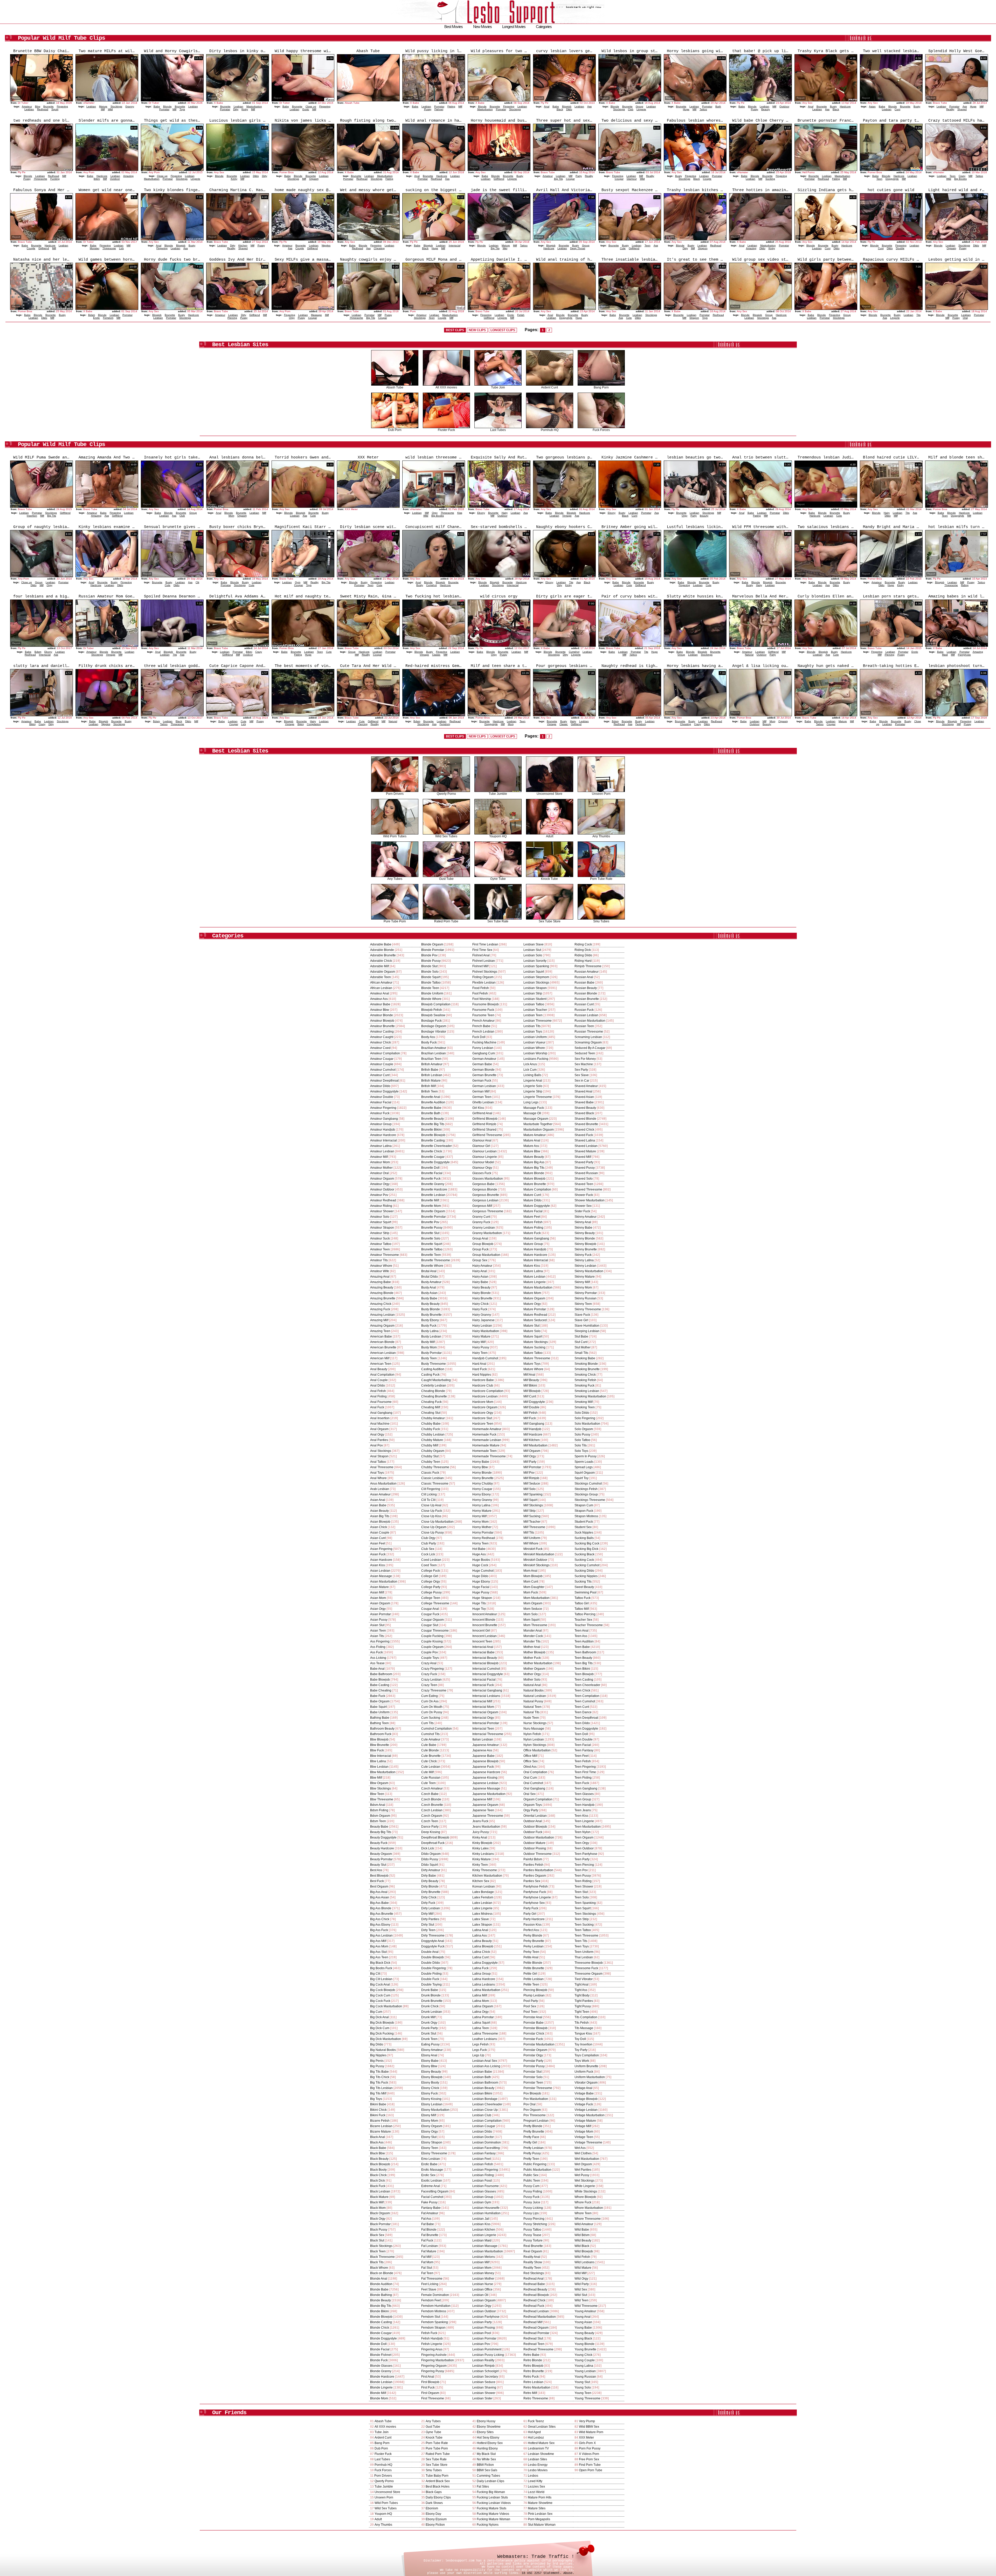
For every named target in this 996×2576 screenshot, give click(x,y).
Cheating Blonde (433, 1391)
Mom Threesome (535, 1625)
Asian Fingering (381, 1549)
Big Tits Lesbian (381, 2088)
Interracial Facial (484, 1680)
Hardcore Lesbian (485, 1396)
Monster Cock (533, 1636)
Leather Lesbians (485, 2039)
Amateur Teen (380, 1249)
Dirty (236, 109)
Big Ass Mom (379, 1946)
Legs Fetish (480, 2044)
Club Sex (428, 1549)
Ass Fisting (378, 1647)
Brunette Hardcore (434, 1189)
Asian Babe (378, 1505)
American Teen (381, 1364)
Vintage (567, 516)
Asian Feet (378, 1543)
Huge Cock (480, 1565)
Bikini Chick (378, 2110)
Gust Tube (446, 879)
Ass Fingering (380, 1641)
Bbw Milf (376, 1778)
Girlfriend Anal (482, 1113)
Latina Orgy (480, 2012)
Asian (872, 106)
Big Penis (377, 2061)
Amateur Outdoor (382, 1189)
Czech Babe (430, 1794)
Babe (157, 106)
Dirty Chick (429, 1897)
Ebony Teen (430, 2148)
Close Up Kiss (431, 1516)
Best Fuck (377, 1881)
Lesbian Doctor (483, 2137)
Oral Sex (530, 1794)
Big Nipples (378, 2055)
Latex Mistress (482, 1914)
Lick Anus (530, 1064)
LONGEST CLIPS (503, 330)
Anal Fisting (378, 1396)
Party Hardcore (534, 1919)
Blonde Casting (381, 2322)
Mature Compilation (537, 1189)
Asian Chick (379, 1527)
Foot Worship (482, 999)
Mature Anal (532, 1140)
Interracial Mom (483, 1707)
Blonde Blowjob (381, 2317)
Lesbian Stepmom (536, 977)
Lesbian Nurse (483, 2284)
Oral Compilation (535, 1772)
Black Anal (378, 2137)
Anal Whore (378, 1478)
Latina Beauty (482, 1941)
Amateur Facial (381, 1102)
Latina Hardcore (484, 1979)
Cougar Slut (430, 1625)
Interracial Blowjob (485, 1663)
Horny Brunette (483, 1478)
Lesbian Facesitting (486, 2148)
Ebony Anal (429, 2055)
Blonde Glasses (381, 2366)
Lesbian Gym (482, 2202)
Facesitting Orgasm (435, 2191)
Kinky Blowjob (482, 1843)
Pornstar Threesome (538, 2088)
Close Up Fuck (432, 1511)
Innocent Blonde (484, 1620)
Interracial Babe (483, 1652)
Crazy (962, 176)
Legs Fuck (480, 2050)
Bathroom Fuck (381, 1734)
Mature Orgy (532, 1304)
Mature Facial (533, 1211)
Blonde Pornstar (433, 950)
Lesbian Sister (482, 2398)
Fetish (521, 315)
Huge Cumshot (483, 1571)
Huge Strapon (482, 1598)
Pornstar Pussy (534, 2066)
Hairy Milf (479, 1342)
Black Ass (377, 2142)
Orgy (292, 318)
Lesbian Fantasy (484, 2153)
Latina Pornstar (483, 2017)
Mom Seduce (533, 1609)
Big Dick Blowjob (382, 2023)
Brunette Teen (431, 1255)
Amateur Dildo (380, 1086)
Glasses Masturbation (488, 1179)
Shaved (962, 109)
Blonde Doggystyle (383, 2338)
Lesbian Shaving (484, 2387)
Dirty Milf (427, 1914)
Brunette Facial (432, 1173)
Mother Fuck (532, 1658)
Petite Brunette (534, 1968)
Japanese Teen (483, 1810)
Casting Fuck (430, 1375)
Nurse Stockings (535, 1723)
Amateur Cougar (382, 1059)
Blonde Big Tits (381, 2306)
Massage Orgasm (536, 1119)
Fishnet (439, 109)
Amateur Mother (381, 1168)
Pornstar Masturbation (539, 2044)
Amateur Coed (380, 1048)
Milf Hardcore (533, 1435)
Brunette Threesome (436, 1260)
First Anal (428, 2377)
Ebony (481, 513)
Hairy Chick (480, 1304)
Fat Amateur (430, 2213)
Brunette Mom (431, 1206)
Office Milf (530, 1756)
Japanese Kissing (485, 1778)
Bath (718, 106)
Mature (103, 106)
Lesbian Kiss (481, 2224)
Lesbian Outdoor (484, 2311)
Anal (547, 106)
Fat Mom (427, 2262)
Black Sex (377, 2235)
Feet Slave (429, 2289)
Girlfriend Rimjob (484, 1124)
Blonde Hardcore (382, 2377)
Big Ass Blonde (381, 1908)
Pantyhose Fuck (535, 1892)
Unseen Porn (601, 794)
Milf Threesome (534, 1527)
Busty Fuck (429, 1326)
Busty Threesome (434, 1364)
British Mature (431, 1081)
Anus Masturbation (383, 1484)
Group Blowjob (483, 1244)
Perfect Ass (531, 1930)
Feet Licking (430, 2284)
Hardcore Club (483, 1386)
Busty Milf (428, 1342)
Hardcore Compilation (488, 1391)
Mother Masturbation (538, 1663)
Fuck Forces (601, 430)
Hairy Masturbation (486, 1331)
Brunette (49, 106)
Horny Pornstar (483, 1533)
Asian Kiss (378, 1565)
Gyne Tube (498, 879)
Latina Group (482, 1974)
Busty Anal (429, 1287)
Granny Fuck (481, 1222)
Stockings (116, 106)
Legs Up (478, 2055)
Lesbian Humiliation (486, 2213)
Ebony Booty (430, 2083)
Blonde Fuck (379, 2360)
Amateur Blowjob (382, 1021)
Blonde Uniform (432, 993)
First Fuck (428, 2387)
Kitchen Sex (481, 1881)
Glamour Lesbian (485, 1151)
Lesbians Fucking (536, 1059)
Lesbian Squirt (534, 972)
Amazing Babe (381, 1282)
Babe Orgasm (380, 1701)
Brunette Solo (431, 1238)
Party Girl (530, 1914)
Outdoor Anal (533, 1821)
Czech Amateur (432, 1788)
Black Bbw (378, 2153)
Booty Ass (428, 1037)
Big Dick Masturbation (386, 2039)
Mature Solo (532, 1331)
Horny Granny (482, 1500)
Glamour (632, 179)
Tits (918, 315)
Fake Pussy (429, 2202)
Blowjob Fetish (432, 1010)
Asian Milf (377, 1592)
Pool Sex (530, 2006)
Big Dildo (377, 2044)
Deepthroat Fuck (433, 1843)
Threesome (40, 179)
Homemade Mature (486, 1445)
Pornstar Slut (532, 2072)
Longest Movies (514, 27)
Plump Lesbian (534, 1995)
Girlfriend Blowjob (485, 1119)
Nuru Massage (534, 1729)
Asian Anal (378, 1500)
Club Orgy (428, 1538)
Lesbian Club (482, 2115)
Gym (298, 582)
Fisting (451, 106)
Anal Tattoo (378, 1462)
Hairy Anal (480, 1271)
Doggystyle (892, 179)
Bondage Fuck (431, 1021)
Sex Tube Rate (498, 921)
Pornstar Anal (533, 2017)
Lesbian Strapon (535, 988)
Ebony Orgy (430, 2132)
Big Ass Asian (380, 1897)
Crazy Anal (429, 1663)
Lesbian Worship (535, 1053)
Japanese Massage (486, 1788)
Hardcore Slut (482, 1418)
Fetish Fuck (429, 2333)
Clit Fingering (431, 1489)
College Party (431, 1587)
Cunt (897, 109)
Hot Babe (479, 1549)
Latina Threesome (485, 2034)
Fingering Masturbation (438, 2360)
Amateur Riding (381, 1206)
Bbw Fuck (377, 1750)
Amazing (128, 176)
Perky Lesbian (534, 1946)
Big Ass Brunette (382, 1914)
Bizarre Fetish (380, 2121)
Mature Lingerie (535, 1282)
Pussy (428, 109)
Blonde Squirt (431, 977)
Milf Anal (529, 1375)
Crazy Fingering (433, 1669)
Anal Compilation (382, 1375)
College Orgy (431, 1582)
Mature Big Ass (534, 1162)
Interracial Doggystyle (488, 1674)
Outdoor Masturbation (539, 1837)
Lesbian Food (482, 2181)
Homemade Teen (485, 1451)
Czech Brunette (432, 1805)
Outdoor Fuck (533, 1832)
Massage (316, 315)
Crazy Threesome (434, 1690)
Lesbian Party (482, 2322)
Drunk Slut (429, 2034)
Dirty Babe (429, 1876)
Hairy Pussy (481, 1347)
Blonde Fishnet (381, 2355)
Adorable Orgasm (383, 972)
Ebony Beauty (431, 2072)
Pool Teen (531, 2012)
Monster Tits (532, 1641)
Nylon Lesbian (534, 1739)
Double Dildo (431, 1963)
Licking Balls (532, 1075)
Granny (130, 106)
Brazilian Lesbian (434, 1053)
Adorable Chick (381, 961)
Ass (589, 106)
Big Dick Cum (380, 2028)
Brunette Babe (431, 1108)
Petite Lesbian (534, 1979)
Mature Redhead (535, 1315)
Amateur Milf (379, 1157)
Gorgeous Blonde (485, 1189)
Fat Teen (427, 2273)
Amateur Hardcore (383, 1135)
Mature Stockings (536, 1342)
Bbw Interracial (381, 1756)
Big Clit (375, 1974)
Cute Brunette (431, 1756)
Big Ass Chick (380, 1919)
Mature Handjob (535, 1249)
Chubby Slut (430, 1456)
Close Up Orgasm (434, 1527)
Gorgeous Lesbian (485, 1200)
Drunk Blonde (431, 1995)
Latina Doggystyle (485, 1963)
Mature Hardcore (535, 1255)
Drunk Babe (430, 1990)
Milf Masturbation (535, 1445)
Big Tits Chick (380, 2077)
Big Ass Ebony (380, 1925)
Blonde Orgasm (432, 944)
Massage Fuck (534, 1108)
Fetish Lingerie (432, 2344)
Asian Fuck (378, 1554)
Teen (879, 179)
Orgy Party (531, 1810)
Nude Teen (531, 1718)
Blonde (167, 106)
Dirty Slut (428, 1925)
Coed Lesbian (431, 1560)
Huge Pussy (481, 1592)
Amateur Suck (380, 1238)
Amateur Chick (381, 1042)
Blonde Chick (380, 2328)
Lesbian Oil (480, 2295)
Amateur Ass (379, 999)
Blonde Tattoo (431, 983)
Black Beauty (379, 2159)
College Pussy (431, 1592)
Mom (231, 516)
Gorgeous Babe (483, 1184)
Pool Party (531, 2001)
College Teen (431, 1598)
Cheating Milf (431, 1407)
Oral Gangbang (534, 1788)
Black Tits (377, 2262)
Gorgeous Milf (482, 1206)
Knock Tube (549, 879)
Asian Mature (379, 1587)
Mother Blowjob (534, 1652)
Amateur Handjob (383, 1130)
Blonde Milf (378, 2393)
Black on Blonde (382, 2273)
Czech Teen (430, 1821)
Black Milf (377, 2202)
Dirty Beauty (430, 1881)
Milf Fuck (530, 1418)
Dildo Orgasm (431, 1854)
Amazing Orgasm (382, 1326)
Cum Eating (430, 1696)
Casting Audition (433, 1369)
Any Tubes (395, 879)
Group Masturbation (486, 1255)
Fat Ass (426, 2219)
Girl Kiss (478, 1108)
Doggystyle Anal (433, 1941)
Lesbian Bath (482, 2077)
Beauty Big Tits (381, 1832)
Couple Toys (430, 1658)
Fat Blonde (429, 2230)
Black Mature (379, 2197)
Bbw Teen (377, 1794)
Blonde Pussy (431, 961)
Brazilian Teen (431, 1059)
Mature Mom (532, 1293)
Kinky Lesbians (483, 1854)
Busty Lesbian (431, 1336)
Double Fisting (431, 1974)
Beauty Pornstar (381, 1859)
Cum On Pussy (432, 1712)
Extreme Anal (431, 2186)
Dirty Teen (428, 1930)
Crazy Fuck (429, 1674)
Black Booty (378, 2170)
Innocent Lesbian (485, 1636)
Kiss (460, 513)
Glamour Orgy (482, 1168)
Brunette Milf (430, 1200)
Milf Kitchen (532, 1440)
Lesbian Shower (484, 2393)
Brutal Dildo (430, 1277)
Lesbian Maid (482, 2240)
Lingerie (641, 109)
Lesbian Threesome (538, 1021)
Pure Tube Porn (395, 921)
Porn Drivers (395, 794)
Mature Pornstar (535, 1309)
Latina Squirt (481, 2023)
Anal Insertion (380, 1418)
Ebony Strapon (432, 2142)
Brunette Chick (432, 1151)
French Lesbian (483, 1032)
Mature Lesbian (534, 1277)
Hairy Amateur (482, 1266)
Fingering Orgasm (434, 2366)
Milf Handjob (532, 1429)
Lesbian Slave (534, 944)
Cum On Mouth (432, 1707)
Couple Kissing (432, 1641)
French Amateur (483, 1021)
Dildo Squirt (430, 1865)
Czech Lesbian (432, 1810)
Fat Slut (427, 2268)
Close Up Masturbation (437, 1522)
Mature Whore (533, 1369)
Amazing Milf (379, 1320)
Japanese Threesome (488, 1816)
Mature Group (533, 1244)
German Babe (482, 1064)
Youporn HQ (498, 836)
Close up (311, 106)
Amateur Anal (380, 993)
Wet (505, 248)
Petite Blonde (533, 1963)
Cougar (570, 179)
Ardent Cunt (549, 387)
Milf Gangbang (534, 1424)
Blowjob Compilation (436, 1004)
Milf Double (531, 1407)
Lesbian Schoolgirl (486, 2371)
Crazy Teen (429, 1685)
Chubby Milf (430, 1445)
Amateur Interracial (383, 1140)
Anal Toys (377, 1473)
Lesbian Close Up (485, 2110)
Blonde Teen (430, 988)
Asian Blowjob (380, 1522)
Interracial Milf (482, 1701)
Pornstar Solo (533, 2077)
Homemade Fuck (484, 1435)
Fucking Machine (484, 1042)
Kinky (245, 109)
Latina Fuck (480, 1968)
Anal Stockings (381, 1451)
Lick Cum (530, 1070)
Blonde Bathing (381, 2295)
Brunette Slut (430, 1233)
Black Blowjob (380, 2164)
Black (560, 109)
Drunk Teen (429, 2039)
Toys (182, 109)
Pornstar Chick (534, 2034)
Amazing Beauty (382, 1287)
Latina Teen (481, 2028)
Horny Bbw (480, 1467)
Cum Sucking (431, 1718)
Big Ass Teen (379, 1957)
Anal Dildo (378, 1386)
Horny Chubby (483, 1484)
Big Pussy (377, 2066)
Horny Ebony (482, 1494)
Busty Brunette (431, 1315)
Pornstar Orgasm (535, 2050)
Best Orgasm (379, 1886)
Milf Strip (530, 1511)
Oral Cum (530, 1778)
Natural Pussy (533, 1701)
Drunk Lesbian (432, 2012)
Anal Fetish (378, 1391)
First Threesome (433, 2398)
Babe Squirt (378, 1707)
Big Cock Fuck (380, 2001)
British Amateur (432, 1064)
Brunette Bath (431, 1113)
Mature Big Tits (534, 1168)
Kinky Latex (480, 1848)
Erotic (306, 109)
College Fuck (431, 1571)
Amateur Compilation (385, 1053)
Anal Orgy (377, 1435)
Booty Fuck (429, 1042)
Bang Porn (601, 387)
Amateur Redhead (383, 1200)
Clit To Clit (428, 1500)
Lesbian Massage (485, 2246)
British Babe (430, 1070)
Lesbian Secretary (485, 2377)
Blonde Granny (381, 2371)
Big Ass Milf (378, 1941)
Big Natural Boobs (383, 2050)
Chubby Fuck (431, 1429)
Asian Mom (378, 1598)
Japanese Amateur (486, 1745)
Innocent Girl (481, 1631)
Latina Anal (480, 1930)
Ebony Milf (429, 2115)
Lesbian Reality (483, 2360)
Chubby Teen (431, 1462)
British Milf (428, 1086)
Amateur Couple (382, 1064)
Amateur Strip (380, 1233)
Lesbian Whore (534, 1048)
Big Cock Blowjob (383, 1990)
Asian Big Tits (380, 1516)
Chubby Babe (431, 1424)
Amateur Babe (380, 1004)
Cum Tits (427, 1723)
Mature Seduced (535, 1320)
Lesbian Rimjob (483, 2366)
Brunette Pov (430, 1222)
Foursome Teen (483, 1015)
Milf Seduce (532, 1484)
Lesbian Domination (487, 2142)
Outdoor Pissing (535, 1848)
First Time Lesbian (485, 944)
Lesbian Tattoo (534, 1004)
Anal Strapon (379, 1456)
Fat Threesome (432, 2279)
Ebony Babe (430, 2061)
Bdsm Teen (378, 1821)
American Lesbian (383, 1353)
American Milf (380, 1358)
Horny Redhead (484, 1538)
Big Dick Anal (379, 2017)
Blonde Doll (378, 2344)
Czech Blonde (431, 1799)
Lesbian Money (483, 2273)
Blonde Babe (379, 2289)
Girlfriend (499, 179)
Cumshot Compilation (437, 1729)
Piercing (232, 318)
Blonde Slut (429, 966)
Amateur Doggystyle (384, 1091)
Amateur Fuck (380, 1113)
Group (639, 106)
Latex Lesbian (482, 1903)
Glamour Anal (482, 1140)
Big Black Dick (380, 1963)
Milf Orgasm (532, 1451)
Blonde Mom (379, 2398)
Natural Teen (532, 1707)
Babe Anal (377, 1669)
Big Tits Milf (378, 2093)
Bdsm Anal (378, 1805)
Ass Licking (378, 1658)
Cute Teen (428, 1783)
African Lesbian (381, 988)
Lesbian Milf (481, 2262)
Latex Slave (481, 1919)
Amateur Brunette (382, 1026)
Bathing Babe (380, 1718)
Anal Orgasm (379, 1429)
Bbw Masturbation (383, 1772)
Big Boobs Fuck (381, 1968)
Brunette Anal (431, 1097)
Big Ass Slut (378, 1952)
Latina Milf (480, 1995)
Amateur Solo (380, 1217)
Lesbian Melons (484, 2257)
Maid (945, 655)
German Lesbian (484, 1086)
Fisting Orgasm (483, 977)
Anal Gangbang (381, 1413)
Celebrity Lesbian (434, 1386)
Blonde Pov (429, 955)
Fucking (55, 179)
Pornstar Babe (534, 2023)
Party (579, 176)
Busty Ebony (430, 1320)
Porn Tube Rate (601, 879)
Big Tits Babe (379, 2072)
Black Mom (378, 2208)
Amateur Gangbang (384, 1119)
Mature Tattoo (533, 1353)
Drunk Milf (428, 2017)
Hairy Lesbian (482, 1326)
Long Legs (531, 1102)
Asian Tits (377, 1636)
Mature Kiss (532, 1266)
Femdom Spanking (435, 2322)
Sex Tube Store (550, 921)
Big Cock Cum (380, 1995)
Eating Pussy (430, 2044)
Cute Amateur (431, 1739)
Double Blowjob (433, 1957)
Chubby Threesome (435, 1467)
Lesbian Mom (482, 2268)
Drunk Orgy (429, 2023)
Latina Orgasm (483, 2006)
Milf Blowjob (532, 1391)
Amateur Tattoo (381, 1244)
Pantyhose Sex (534, 1903)
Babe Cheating (381, 1690)
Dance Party (430, 1827)
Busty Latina (430, 1331)
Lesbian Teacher (535, 1010)
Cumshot (431, 585)
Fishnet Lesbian (484, 961)
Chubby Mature (432, 1440)
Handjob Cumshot (485, 1358)
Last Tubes (498, 430)
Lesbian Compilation (487, 2121)
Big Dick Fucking (382, 2034)
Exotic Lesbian (432, 2181)
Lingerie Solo (533, 1086)
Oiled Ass (530, 1767)
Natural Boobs (534, 1690)
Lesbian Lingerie (484, 2235)
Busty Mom (429, 1347)
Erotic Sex (428, 2175)
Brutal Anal (429, 1271)
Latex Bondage (483, 1892)
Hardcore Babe (483, 1380)
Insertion (32, 516)
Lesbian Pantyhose (486, 2317)
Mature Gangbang (536, 1238)
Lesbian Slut (532, 950)
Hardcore (845, 106)
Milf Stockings (533, 1505)
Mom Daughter (534, 1587)
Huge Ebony (481, 1582)
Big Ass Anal (379, 1892)
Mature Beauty (534, 1157)
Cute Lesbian (431, 1767)
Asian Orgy (378, 1609)
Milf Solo (530, 1489)
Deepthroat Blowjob (435, 1837)
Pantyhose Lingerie (537, 1897)
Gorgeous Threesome (488, 1211)
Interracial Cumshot (486, 1669)
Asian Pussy (379, 1620)
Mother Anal (532, 1647)
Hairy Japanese (483, 1320)
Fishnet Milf (480, 966)
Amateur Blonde (382, 1015)
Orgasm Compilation (538, 1799)
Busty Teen (429, 1358)
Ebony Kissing (431, 2099)
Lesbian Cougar (484, 2126)
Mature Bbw (532, 1151)
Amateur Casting (382, 1032)
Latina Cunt (480, 1957)
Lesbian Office (482, 2289)
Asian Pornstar (381, 1614)
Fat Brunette (430, 2235)
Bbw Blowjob (379, 1739)
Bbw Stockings (381, 1788)
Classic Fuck (430, 1473)
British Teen (430, 1091)
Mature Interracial (536, 1260)
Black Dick (378, 2181)
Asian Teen (378, 1631)
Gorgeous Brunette (486, 1195)
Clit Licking (429, 1494)
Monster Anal (533, 1631)
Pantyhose (964, 655)
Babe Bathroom (381, 1674)
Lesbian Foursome (486, 2186)
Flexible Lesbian (484, 983)
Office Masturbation (537, 1750)
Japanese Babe (483, 1756)
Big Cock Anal (380, 1985)
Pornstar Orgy (533, 2055)
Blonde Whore (431, 999)
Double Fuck (430, 1979)
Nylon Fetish (532, 1734)
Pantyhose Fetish (536, 1886)
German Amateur (484, 1059)
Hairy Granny (482, 1315)
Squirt (55, 109)
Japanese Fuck (483, 1767)
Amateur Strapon (382, 1228)
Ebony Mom (430, 2121)
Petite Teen (531, 1985)
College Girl (430, 1576)
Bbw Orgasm (379, 1783)
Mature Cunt (532, 1195)
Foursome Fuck (483, 1010)
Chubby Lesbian (433, 1435)
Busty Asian (429, 1293)
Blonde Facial (380, 2349)
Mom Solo (531, 1614)
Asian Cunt (378, 1538)
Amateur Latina (381, 1146)
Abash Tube (395, 387)
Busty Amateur (431, 1282)
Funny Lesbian (483, 1048)
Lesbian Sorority (535, 961)
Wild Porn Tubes (395, 836)
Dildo (569, 109)
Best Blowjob (379, 1876)
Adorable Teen (381, 977)
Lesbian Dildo (482, 2132)
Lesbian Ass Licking (486, 2066)
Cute (623, 248)
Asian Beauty (379, 1511)
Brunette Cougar (433, 1157)
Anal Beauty (379, 1369)
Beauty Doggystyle (383, 1837)
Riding (965, 585)
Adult (550, 836)
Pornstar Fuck (533, 2039)
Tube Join (498, 387)
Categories (544, 27)
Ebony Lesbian (432, 2104)
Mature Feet (532, 1217)
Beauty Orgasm (381, 1854)
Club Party (429, 1543)
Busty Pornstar (431, 1353)
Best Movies (454, 27)
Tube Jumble (498, 794)
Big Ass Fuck (379, 1930)
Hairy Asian (480, 1277)
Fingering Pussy (433, 2371)
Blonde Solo (430, 972)
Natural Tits (531, 1712)
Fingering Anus (432, 2349)
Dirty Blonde (430, 1886)
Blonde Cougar (381, 2333)
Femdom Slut (431, 2317)
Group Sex (480, 1260)
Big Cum (376, 2012)
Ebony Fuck (430, 2093)
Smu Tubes (601, 921)
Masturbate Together (538, 1124)
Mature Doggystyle (537, 1206)
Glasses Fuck (482, 1173)
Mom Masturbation (537, 1598)
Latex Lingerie (482, 1908)
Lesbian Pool (482, 2333)
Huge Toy (479, 1609)
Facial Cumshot (432, 2197)
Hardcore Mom (483, 1402)
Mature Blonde (534, 1173)
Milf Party (530, 1462)
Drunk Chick (430, 2006)
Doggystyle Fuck (433, 1946)
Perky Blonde (533, 1936)
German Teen (482, 1097)
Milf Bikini (530, 1386)
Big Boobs (960, 179)
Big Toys (376, 2099)
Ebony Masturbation (435, 2110)
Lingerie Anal (533, 1081)
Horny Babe (481, 1462)
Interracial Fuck (483, 1685)
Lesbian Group (483, 2197)
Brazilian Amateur (434, 1048)
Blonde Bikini (379, 2311)
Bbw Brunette (380, 1745)
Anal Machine (380, 1424)
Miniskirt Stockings (537, 1565)
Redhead (43, 109)
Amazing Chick (381, 1304)
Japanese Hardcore (486, 1772)
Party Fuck (531, 1908)
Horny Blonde (482, 1473)
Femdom (108, 318)
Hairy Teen (480, 1353)
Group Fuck (480, 1249)
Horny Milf (479, 1516)
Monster (95, 248)
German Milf (481, 1091)
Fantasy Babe (431, 2208)
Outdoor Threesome (538, 1854)
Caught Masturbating (436, 1380)
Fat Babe (428, 2224)
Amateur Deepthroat (384, 1081)
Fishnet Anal (481, 955)
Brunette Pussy (432, 1228)
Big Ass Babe (379, 1903)
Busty (833, 106)
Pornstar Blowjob (535, 2028)
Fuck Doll (479, 1037)
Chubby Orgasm (433, 1451)
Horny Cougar (482, 1489)
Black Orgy (378, 2219)
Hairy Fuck (480, 1309)
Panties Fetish (533, 1865)
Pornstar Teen (533, 2083)
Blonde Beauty (381, 2300)
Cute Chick (429, 1761)
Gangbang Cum (484, 1053)
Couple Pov (430, 1652)
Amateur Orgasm (382, 1179)
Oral (965, 318)
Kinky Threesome (485, 1870)
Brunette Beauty (433, 1119)
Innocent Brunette (485, 1625)
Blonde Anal (379, 2279)
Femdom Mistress (434, 2311)
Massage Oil (532, 1113)
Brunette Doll (430, 1168)
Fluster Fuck (446, 430)
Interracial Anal (483, 1647)
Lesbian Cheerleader (487, 2104)
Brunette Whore (432, 1266)
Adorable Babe (381, 944)
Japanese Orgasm (485, 1805)
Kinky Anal (480, 1837)
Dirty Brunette (431, 1892)
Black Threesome (382, 2257)
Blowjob (567, 106)
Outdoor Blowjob (535, 1827)
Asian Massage (381, 1576)
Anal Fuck (377, 1407)
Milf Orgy (530, 1456)
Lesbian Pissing (484, 2328)
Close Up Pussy (433, 1533)
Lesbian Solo (533, 955)
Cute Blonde (430, 1750)
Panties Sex (532, 1881)
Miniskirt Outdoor (535, 1560)
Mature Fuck (532, 1233)
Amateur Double (382, 1097)
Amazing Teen (380, 1331)
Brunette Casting (433, 1140)
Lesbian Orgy (482, 2306)
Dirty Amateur (431, 1870)
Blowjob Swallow (433, 1015)
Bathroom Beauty (382, 1729)
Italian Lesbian (483, 1739)
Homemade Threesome (489, 1456)
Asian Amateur (380, 1494)
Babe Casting (380, 1685)
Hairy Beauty (481, 1287)
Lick (121, 248)
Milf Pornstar (532, 1467)
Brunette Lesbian (433, 1195)
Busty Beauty (430, 1304)
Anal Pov (376, 1445)
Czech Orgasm (432, 1816)
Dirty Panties (430, 1919)
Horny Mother (482, 1527)
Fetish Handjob (432, 2338)
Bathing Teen (379, 1723)
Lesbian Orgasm (484, 2300)
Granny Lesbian (484, 1228)
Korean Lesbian (484, 1886)
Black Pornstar (380, 2224)
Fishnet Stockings (485, 972)
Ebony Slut (429, 2137)
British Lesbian (432, 1075)
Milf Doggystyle (534, 1402)
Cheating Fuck (431, 1402)
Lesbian (29, 109)
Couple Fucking (432, 1636)
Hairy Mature (481, 1336)
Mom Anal (530, 1571)
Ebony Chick (430, 2088)
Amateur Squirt (381, 1222)
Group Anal (480, 1238)
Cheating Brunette (434, 1396)
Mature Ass (531, 1146)
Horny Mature (482, 1511)
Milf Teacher (532, 1522)
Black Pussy (379, 2230)
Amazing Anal (380, 1277)
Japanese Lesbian (485, 1783)
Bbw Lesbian (379, 1767)
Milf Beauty (531, 1380)
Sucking (770, 179)
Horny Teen (480, 1543)
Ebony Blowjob (432, 2077)
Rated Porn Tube (446, 921)
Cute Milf (427, 1772)
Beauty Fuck (379, 1843)
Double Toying (431, 1985)
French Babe (481, 1026)
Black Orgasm (380, 2213)
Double (900, 248)
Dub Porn (395, 430)
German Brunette (484, 1075)
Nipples (326, 245)
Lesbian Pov (481, 2344)
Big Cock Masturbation (386, 2006)
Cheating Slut (431, 1413)
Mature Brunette (535, 1184)
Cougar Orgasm (433, 1620)
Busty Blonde (431, 1309)
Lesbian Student (535, 999)
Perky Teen (531, 1952)
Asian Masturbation (384, 1582)
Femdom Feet (431, 2300)
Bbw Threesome (382, 1799)
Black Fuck (378, 2186)
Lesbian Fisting (483, 2175)
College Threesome (435, 1603)
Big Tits (558, 179)
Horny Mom (480, 1522)
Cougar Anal (430, 1609)
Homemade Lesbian (487, 1440)
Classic (436, 655)
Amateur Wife (380, 1271)
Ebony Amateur (432, 2050)
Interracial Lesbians (486, 1696)
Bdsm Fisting (379, 1810)
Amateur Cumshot (383, 1070)
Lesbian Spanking (536, 966)
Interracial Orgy (483, 1718)
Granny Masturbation (487, 1233)
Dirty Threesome (433, 1936)
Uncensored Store (549, 794)
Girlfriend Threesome (487, 1135)
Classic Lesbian (433, 1478)
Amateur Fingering (383, 1108)
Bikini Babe (378, 2104)
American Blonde (382, 1342)
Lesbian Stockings (536, 983)
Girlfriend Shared (484, 1130)
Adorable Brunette (383, 955)
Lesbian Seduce (484, 2382)
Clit (197, 582)
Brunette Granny (433, 1184)
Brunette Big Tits (433, 1124)
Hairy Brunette (482, 1298)
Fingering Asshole (434, 2355)
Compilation (314, 724)
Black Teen (378, 2251)
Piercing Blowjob (535, 1990)
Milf (103, 109)
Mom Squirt (531, 1620)
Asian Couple (380, 1533)
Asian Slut (377, 1625)
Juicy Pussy (481, 1832)
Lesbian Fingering (485, 2170)
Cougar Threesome (435, 1631)
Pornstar (164, 109)
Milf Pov (529, 1473)
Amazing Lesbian (382, 1315)
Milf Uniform (532, 1538)
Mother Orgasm (534, 1669)
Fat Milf (426, 2257)
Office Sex (531, 1761)
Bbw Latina (378, 1761)
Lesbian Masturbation (488, 2251)
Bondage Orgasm (434, 1026)
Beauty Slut (378, 1865)
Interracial (455, 245)
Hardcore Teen (483, 1424)
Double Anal (430, 1952)
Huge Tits (479, 1603)
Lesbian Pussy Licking (488, 2355)
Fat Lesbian (430, 2246)
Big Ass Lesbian (381, 1936)
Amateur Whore (381, 1266)
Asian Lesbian (380, 1571)
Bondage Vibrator (434, 1032)
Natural (749, 655)
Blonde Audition (381, 2284)
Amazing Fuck (380, 1309)
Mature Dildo (532, 1200)
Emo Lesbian (431, 2159)
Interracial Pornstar (486, 1723)
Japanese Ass (482, 1750)
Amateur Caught (382, 1037)
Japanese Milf (482, 1799)
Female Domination (435, 2295)
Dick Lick (428, 1848)
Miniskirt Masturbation (539, 1554)
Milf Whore (531, 1543)
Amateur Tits (379, 1260)
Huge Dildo (480, 1576)
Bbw (38, 106)
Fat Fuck (427, 2240)
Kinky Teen (480, 1865)
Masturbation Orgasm (539, 1130)
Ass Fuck (376, 1652)
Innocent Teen (482, 1641)
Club (631, 109)
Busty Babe (429, 1298)
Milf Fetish (531, 1413)
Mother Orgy (532, 1674)
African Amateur (381, 983)
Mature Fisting (533, 1228)
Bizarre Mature (381, 2132)
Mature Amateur (535, 1135)
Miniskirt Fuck (533, 1549)
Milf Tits (529, 1533)
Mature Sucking (534, 1347)
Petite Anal (531, 1957)
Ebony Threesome (434, 2153)
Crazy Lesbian (431, 1680)
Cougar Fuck (430, 1614)
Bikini (97, 179)
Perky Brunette (534, 1941)
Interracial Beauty (485, 1658)
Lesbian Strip (533, 993)
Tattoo (703, 109)
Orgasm (314, 179)
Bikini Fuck (378, 2115)
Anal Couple (379, 1380)
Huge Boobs (481, 1560)
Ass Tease (377, 1663)
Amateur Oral (379, 1173)
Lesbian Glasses (484, 2191)
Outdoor (784, 106)
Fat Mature (429, 2251)
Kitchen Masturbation (487, 1876)
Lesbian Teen (533, 1015)
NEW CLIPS (477, 330)
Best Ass (376, 1870)
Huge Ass (479, 1554)
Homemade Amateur (487, 1429)
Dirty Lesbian (431, 1908)
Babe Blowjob (380, 1680)
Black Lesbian (380, 2191)
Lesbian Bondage (485, 2099)
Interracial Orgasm (485, 1712)
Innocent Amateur (485, 1614)
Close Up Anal (431, 1505)
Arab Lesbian (380, 1489)
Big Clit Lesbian (381, 1979)
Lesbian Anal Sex (485, 2061)
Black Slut (377, 2240)
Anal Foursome (381, 1402)
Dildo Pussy (430, 1859)
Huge (686, 109)
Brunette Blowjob (433, 1135)
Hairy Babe (480, 1282)
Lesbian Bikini (482, 2093)
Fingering (62, 106)
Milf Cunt (530, 1396)
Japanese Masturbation (489, 1794)
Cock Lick (428, 1554)
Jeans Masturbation (486, 1827)
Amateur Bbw (380, 1010)
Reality (950, 109)
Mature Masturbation (538, 1287)
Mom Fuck (531, 1592)
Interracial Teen (483, 1729)
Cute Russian (431, 1778)
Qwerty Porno (446, 794)
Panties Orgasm (535, 1876)
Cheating (379, 248)
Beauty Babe (379, 1827)
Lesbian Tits (532, 1026)
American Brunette (383, 1347)
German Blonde (483, 1070)
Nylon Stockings (535, 1745)
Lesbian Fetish (483, 2164)
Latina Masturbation (486, 1990)
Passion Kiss (532, 1925)
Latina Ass (480, 1936)
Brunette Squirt (432, 1244)
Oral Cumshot (533, 1783)
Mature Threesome (537, 1358)
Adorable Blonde (382, 950)
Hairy (505, 513)
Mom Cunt (531, 1582)
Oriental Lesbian (535, 1816)
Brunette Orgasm (433, 1211)
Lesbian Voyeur (534, 1042)
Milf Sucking (532, 1516)
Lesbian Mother (483, 2279)
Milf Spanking (533, 1494)
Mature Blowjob (534, 1179)
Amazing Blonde (382, 1293)
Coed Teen (429, 1565)
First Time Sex (482, 950)
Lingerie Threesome (538, 1097)
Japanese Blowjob (485, 1761)
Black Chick (378, 2175)
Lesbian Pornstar (484, 2338)
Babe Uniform (380, 1712)
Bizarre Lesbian (381, 2126)
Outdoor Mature (534, 1843)
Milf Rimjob (531, 1478)
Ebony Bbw (429, 2066)
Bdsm (92, 315)
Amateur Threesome (385, 1255)
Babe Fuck (378, 1696)
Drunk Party (430, 2028)
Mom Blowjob (533, 1576)
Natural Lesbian (535, 1696)
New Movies (482, 27)
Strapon (703, 248)
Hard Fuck (480, 1369)
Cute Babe (429, 1745)
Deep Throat (578, 248)
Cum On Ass (430, 1701)
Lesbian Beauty (483, 2088)
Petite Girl (530, 1974)
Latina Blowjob (483, 1946)
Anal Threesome (382, 1467)
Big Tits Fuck (379, 2083)
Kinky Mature (482, 1859)
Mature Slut (531, 1326)
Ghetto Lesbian (483, 1102)
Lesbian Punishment (487, 2349)
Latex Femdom (483, 1897)
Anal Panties (379, 1440)
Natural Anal (532, 1685)
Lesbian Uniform (535, 1037)
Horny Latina (481, 1505)
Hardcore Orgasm (485, 1407)
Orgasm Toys (533, 1805)
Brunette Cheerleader (437, 1146)
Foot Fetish (480, 993)
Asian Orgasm (380, 1603)
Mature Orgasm (534, 1298)
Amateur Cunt (380, 1075)
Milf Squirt (530, 1500)
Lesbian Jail (481, 2219)
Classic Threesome (435, 1484)
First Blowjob (430, 2382)
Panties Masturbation (538, 1870)
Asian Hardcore (381, 1560)
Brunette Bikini (431, 1130)
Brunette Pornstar (434, 1217)
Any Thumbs (601, 836)
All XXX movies (446, 387)
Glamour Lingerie (485, 1157)
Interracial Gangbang (487, 1690)
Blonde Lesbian (381, 2382)
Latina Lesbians (484, 1985)
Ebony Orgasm (432, 2126)
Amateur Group (381, 1124)
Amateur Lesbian (382, 1151)
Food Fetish (481, 988)
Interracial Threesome (488, 1734)
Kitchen (243, 245)
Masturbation (254, 106)
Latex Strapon (482, 1925)
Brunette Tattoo (432, 1249)
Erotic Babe (429, 2164)
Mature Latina (533, 1271)
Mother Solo (532, 1680)
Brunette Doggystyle (435, 1162)
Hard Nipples (482, 1375)
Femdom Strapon (433, 2328)
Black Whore (379, 2268)
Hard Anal (479, 1364)
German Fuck (482, 1081)
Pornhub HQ (550, 430)
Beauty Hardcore (382, 1848)
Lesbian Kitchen (484, 2230)
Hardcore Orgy (483, 1413)
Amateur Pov (379, 1195)
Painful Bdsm (533, 1859)
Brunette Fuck (431, 1179)
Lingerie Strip (533, 1091)
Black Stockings (381, 2246)
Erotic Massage (432, 2170)
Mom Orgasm (533, 1603)
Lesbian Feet (482, 2159)
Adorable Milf (379, 966)
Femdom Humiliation (436, 2306)
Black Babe (378, 2148)
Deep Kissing (431, 1832)
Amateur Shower (382, 1211)
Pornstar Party (533, 2061)
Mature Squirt (533, 1336)
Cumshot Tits (430, 1734)
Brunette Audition (433, 1102)
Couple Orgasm (432, 1647)
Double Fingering (434, 1968)
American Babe (381, 1336)
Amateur (27, 106)
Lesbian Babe (482, 2072)
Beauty (766, 109)
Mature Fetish (533, 1222)
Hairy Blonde (482, 1293)
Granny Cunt (481, 1217)
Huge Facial (481, 1587)
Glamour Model (483, 1162)
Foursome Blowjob (486, 1004)
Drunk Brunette (432, 2001)
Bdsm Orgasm (380, 1816)
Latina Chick (481, 1952)
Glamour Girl (481, 1146)
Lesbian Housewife (486, 2208)
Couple (707, 179)
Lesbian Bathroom (485, 2083)
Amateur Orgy (380, 1184)
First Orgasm (430, 2393)
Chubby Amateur (433, 1418)
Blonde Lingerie (381, 2387)
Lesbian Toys (533, 1032)
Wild (110, 109)
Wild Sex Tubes (446, 836)
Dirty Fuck (428, 1903)
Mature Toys (532, 1364)
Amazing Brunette (383, 1298)
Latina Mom (481, 2001)
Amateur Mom (380, 1162)
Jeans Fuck (480, 1821)
